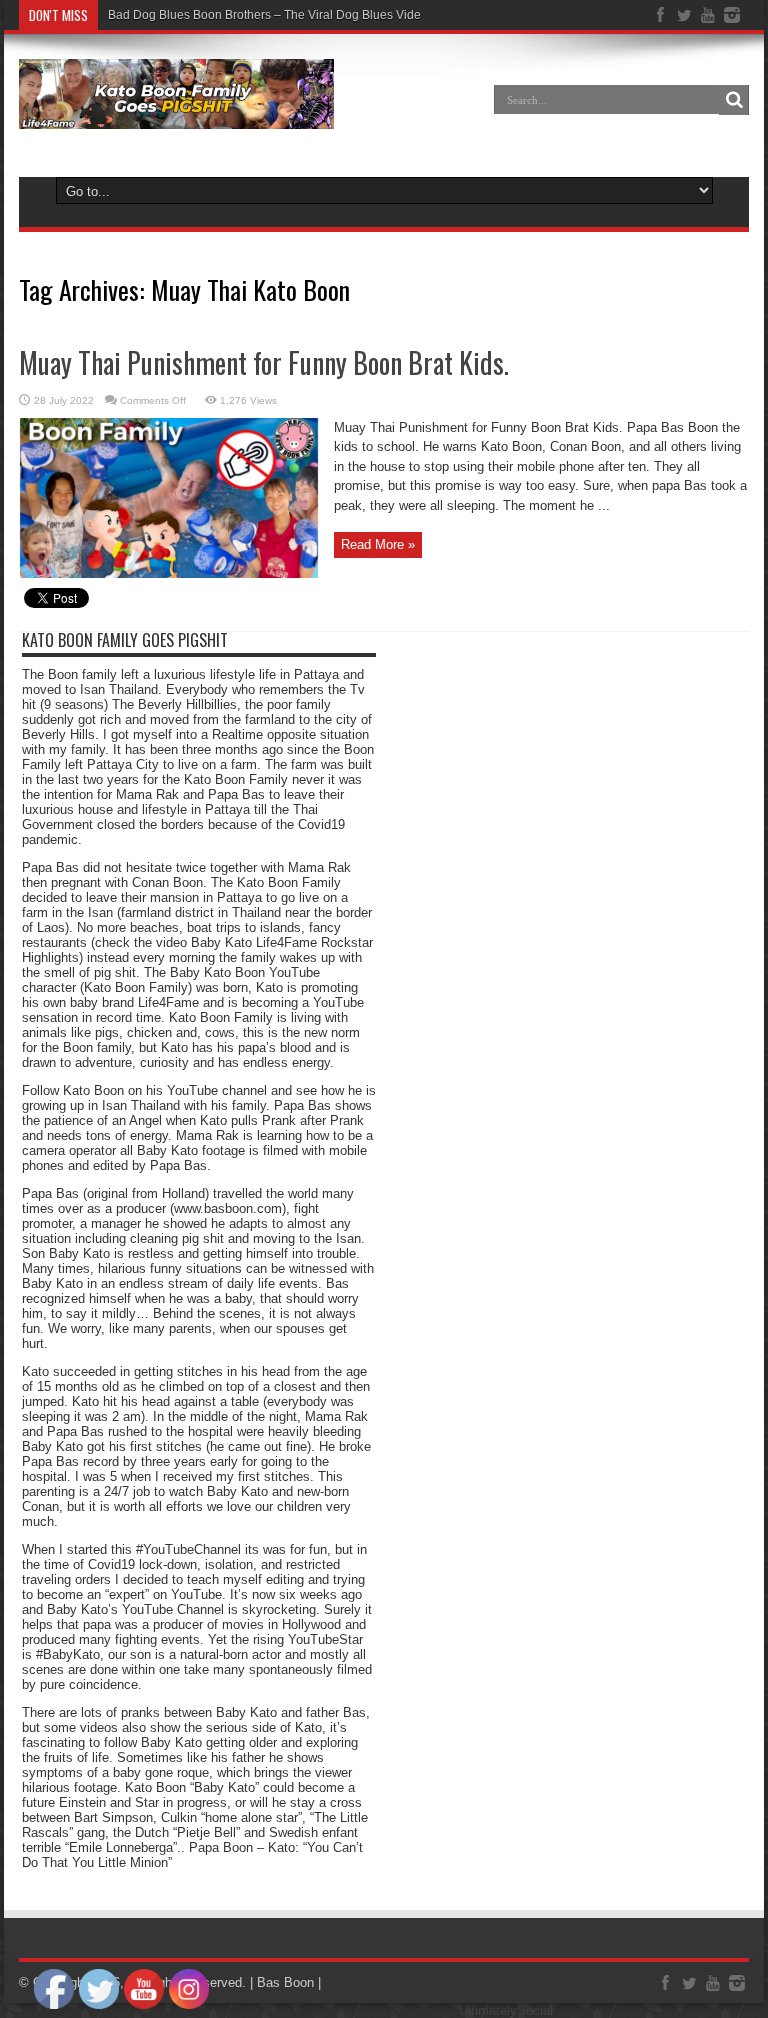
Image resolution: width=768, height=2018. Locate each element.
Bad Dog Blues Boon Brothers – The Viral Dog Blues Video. (269, 15)
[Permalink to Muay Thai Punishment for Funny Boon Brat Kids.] (169, 573)
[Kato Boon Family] (176, 114)
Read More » (378, 544)
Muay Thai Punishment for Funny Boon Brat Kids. (264, 362)
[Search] (734, 100)
